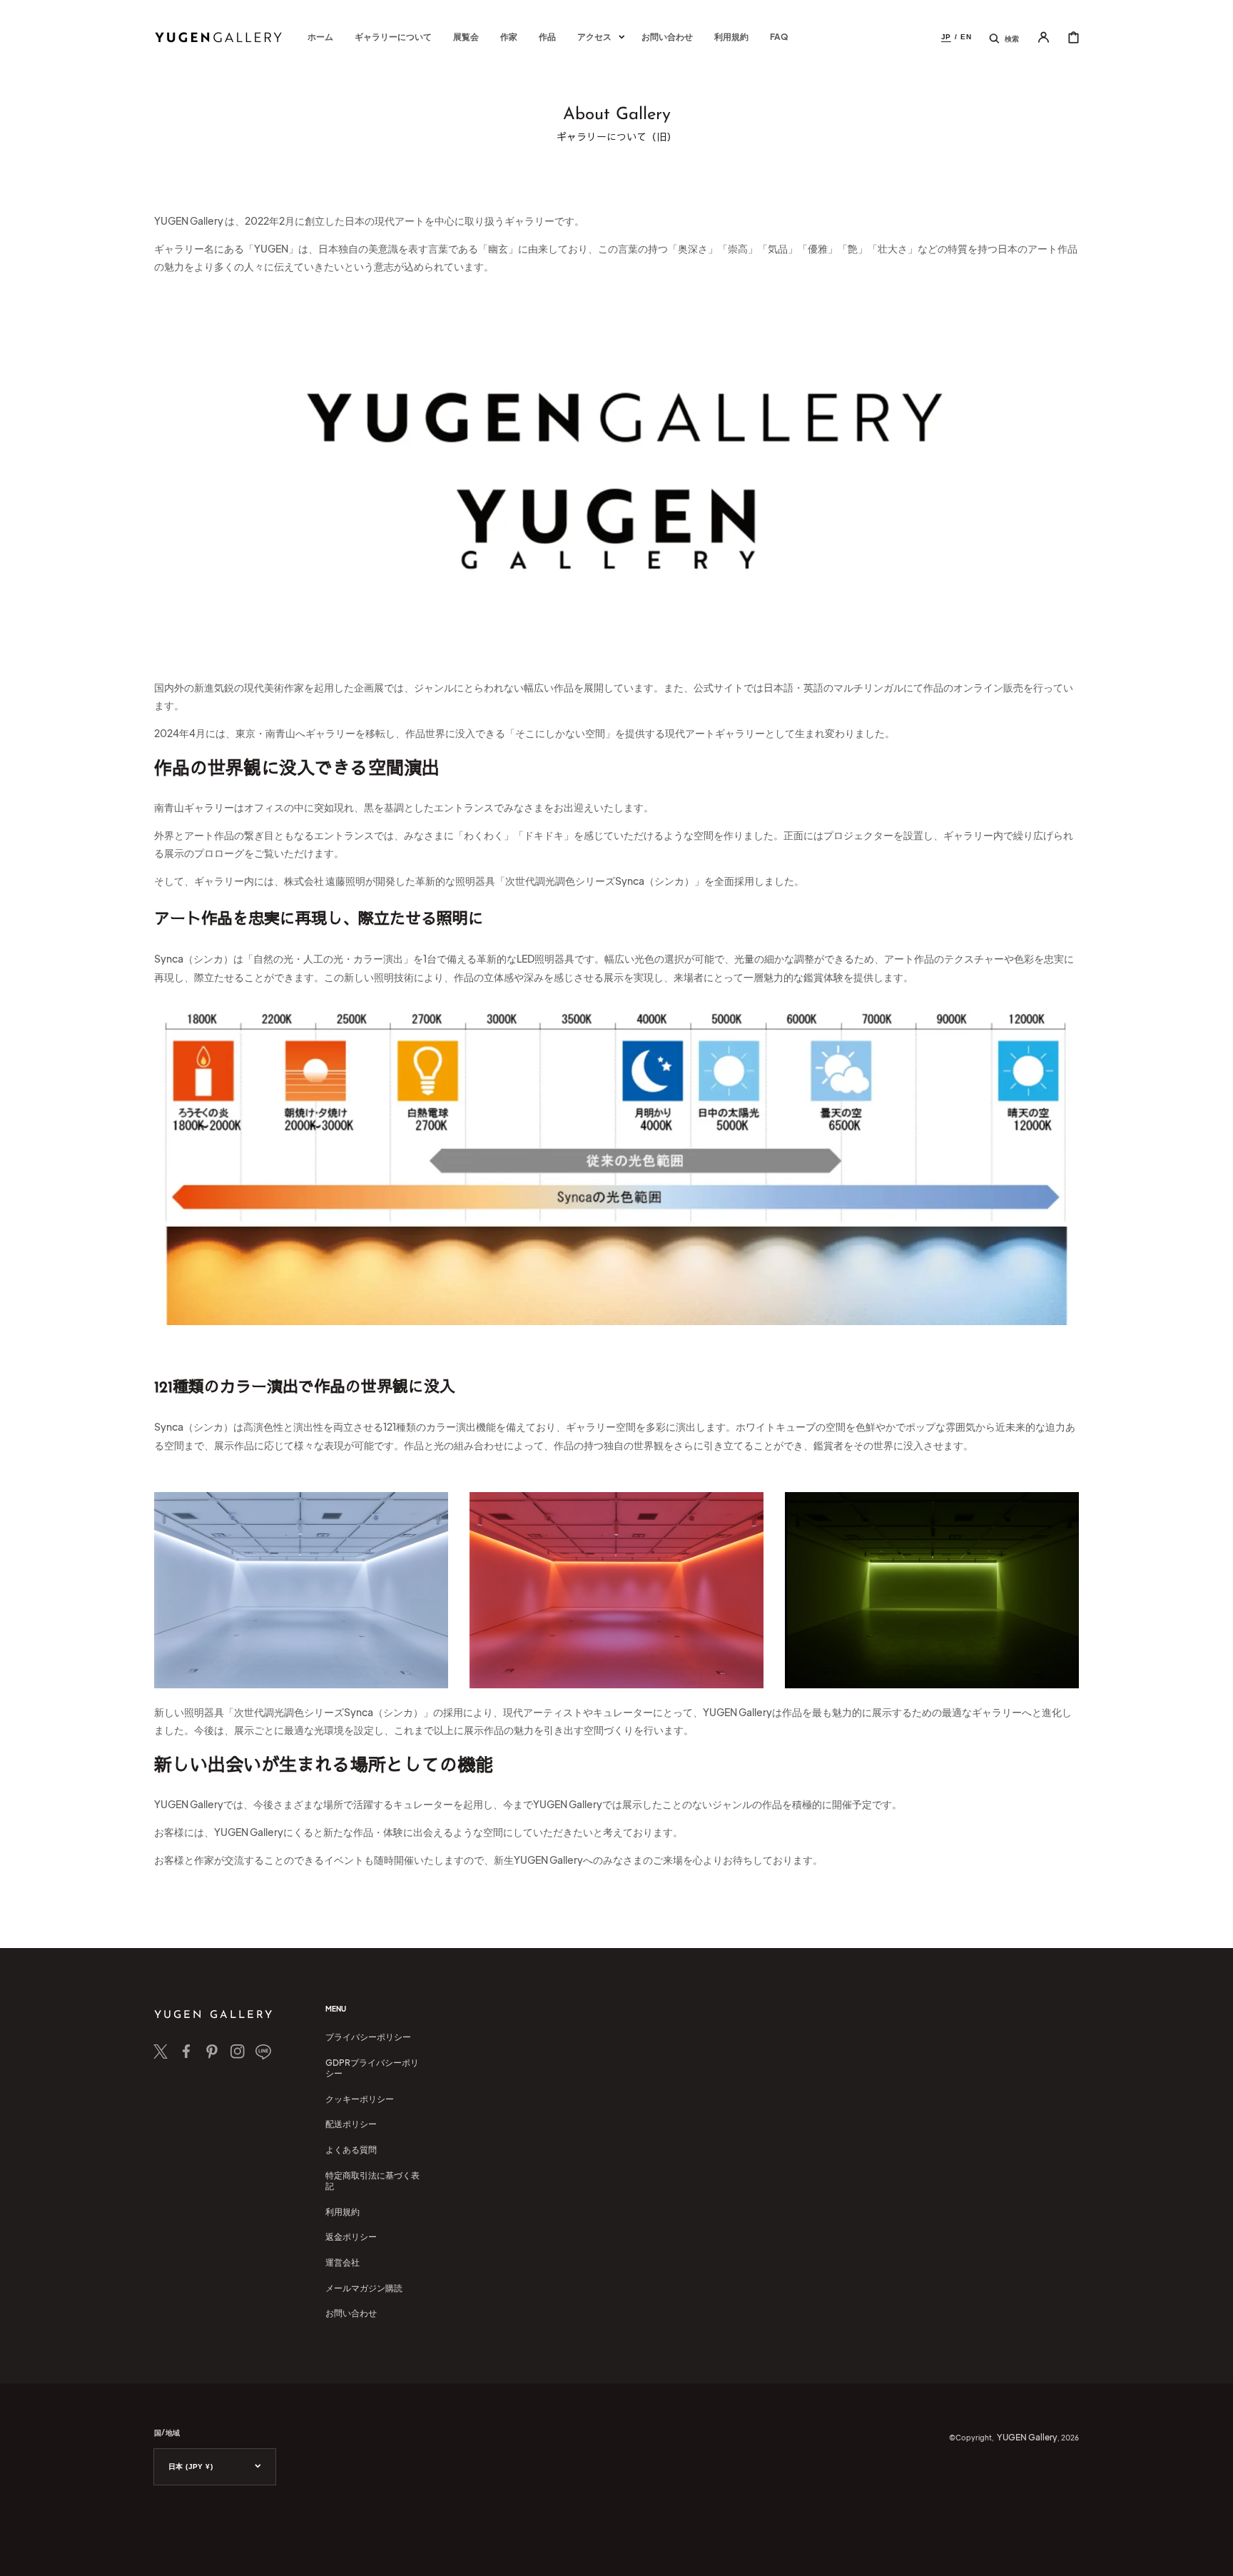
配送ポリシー (351, 2124)
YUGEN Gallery (1027, 2437)
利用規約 (342, 2212)
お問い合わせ (351, 2313)
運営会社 (342, 2262)
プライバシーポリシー (368, 2037)
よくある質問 (351, 2150)
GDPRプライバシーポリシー (372, 2068)
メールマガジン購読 (364, 2288)
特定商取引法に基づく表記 (372, 2181)
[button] (1004, 37)
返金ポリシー (351, 2237)
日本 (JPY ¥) (191, 2466)
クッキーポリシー (360, 2099)
